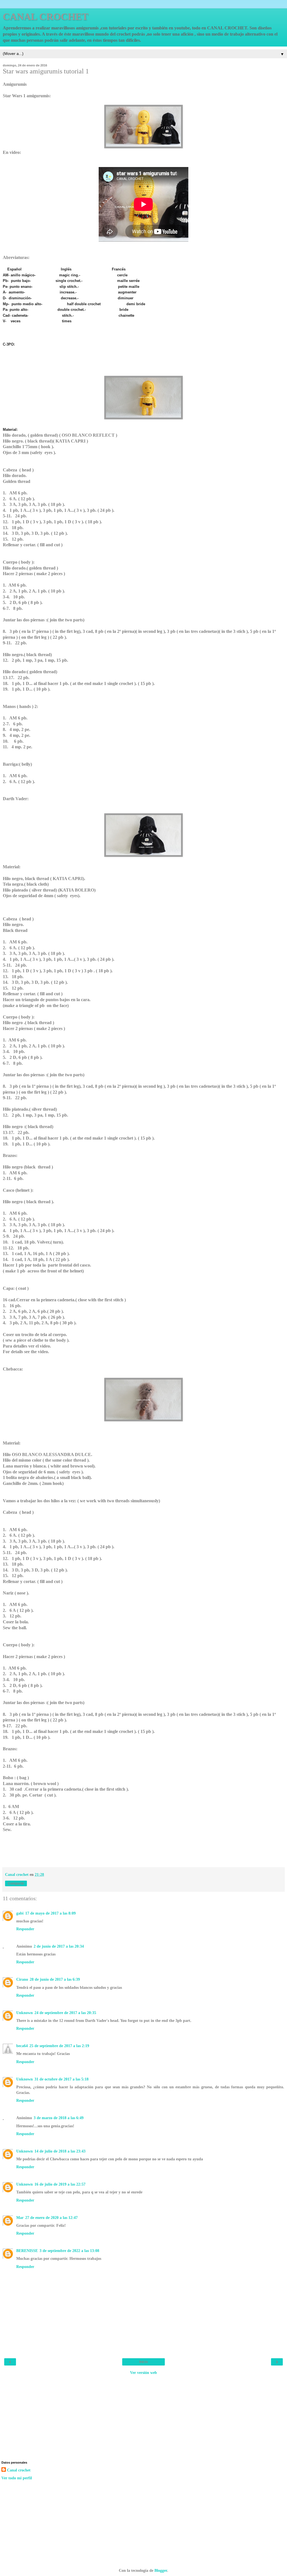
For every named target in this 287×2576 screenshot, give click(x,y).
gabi (20, 1913)
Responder (25, 1929)
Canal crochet (19, 2470)
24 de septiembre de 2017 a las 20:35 (65, 2013)
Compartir (16, 1883)
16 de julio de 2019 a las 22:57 (60, 2184)
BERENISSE (27, 2251)
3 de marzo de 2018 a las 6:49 (59, 2118)
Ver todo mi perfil (17, 2478)
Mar (20, 2218)
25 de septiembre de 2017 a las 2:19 (59, 2046)
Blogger (161, 2570)
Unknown (25, 2013)
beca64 (22, 2046)
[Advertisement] (143, 2417)
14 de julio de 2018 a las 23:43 (60, 2151)
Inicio (143, 2362)
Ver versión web (143, 2373)
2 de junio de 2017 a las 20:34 (59, 1946)
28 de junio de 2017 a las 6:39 (55, 1979)
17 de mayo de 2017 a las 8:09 (50, 1913)
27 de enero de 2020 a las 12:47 (51, 2218)
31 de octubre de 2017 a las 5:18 (62, 2079)
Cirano (22, 1979)
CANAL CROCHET (46, 17)
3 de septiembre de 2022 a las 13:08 (69, 2251)
